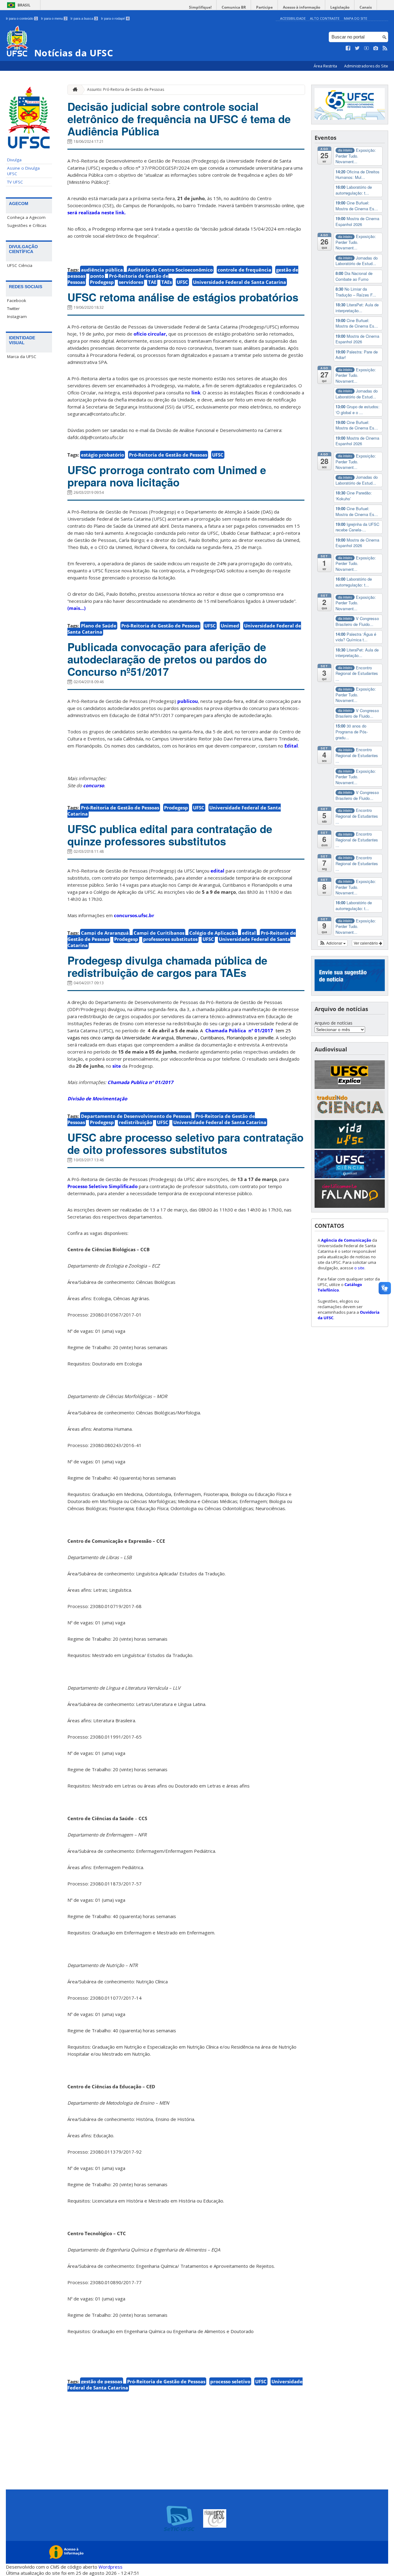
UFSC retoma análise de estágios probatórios (183, 297)
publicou (188, 701)
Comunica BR (234, 7)
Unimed (230, 626)
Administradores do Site (366, 66)
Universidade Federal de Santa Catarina (239, 282)
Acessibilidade (293, 18)
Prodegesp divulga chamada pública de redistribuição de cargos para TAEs (167, 966)
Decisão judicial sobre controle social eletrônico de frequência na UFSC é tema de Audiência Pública (179, 119)
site (117, 1066)
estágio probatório (103, 455)
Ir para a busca (84, 18)
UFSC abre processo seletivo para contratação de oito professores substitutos (185, 1143)
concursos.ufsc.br (134, 915)
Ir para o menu (54, 18)
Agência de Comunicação (346, 1240)
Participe (264, 7)
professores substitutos (170, 939)
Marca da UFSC (22, 357)
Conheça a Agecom (26, 217)
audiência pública (102, 270)
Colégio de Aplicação (213, 933)
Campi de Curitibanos (159, 933)
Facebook (17, 300)
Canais (366, 7)
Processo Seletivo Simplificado (103, 1186)
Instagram (17, 316)
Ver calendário (366, 943)
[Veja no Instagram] (376, 48)
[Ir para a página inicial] (74, 90)
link (196, 393)
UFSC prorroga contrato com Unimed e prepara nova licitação (167, 476)
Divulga (14, 160)
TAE (152, 282)
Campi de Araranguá (105, 933)
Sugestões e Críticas (27, 225)
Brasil (24, 5)
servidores (131, 282)
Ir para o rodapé (115, 18)
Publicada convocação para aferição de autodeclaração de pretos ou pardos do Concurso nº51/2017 (167, 659)
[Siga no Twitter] (357, 48)
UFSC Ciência (20, 265)
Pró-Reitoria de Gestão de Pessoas (168, 455)
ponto (97, 276)
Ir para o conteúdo (21, 18)
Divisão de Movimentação (97, 1099)
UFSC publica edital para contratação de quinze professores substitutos (170, 835)
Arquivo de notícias (334, 1023)
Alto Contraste (325, 18)
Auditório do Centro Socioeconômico (170, 270)
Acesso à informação (302, 7)
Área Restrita (326, 66)
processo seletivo (230, 2381)
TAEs (167, 282)
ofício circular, (150, 334)
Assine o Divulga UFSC (23, 171)
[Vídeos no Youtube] (367, 48)
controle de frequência (244, 270)
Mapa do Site (356, 18)
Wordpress (111, 2567)
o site (359, 1268)
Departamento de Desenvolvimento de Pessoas (136, 1116)
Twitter (13, 308)
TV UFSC (15, 182)
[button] (333, 943)
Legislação (340, 7)
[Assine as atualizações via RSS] (385, 48)
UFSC (182, 282)
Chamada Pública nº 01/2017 (239, 1030)
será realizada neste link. (96, 212)
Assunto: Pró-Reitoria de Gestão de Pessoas (126, 89)
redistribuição (135, 1122)
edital (217, 871)
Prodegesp (102, 282)
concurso (94, 785)
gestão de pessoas (102, 2381)
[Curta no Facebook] (348, 48)
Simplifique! (200, 7)
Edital (291, 746)
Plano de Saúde (99, 626)
